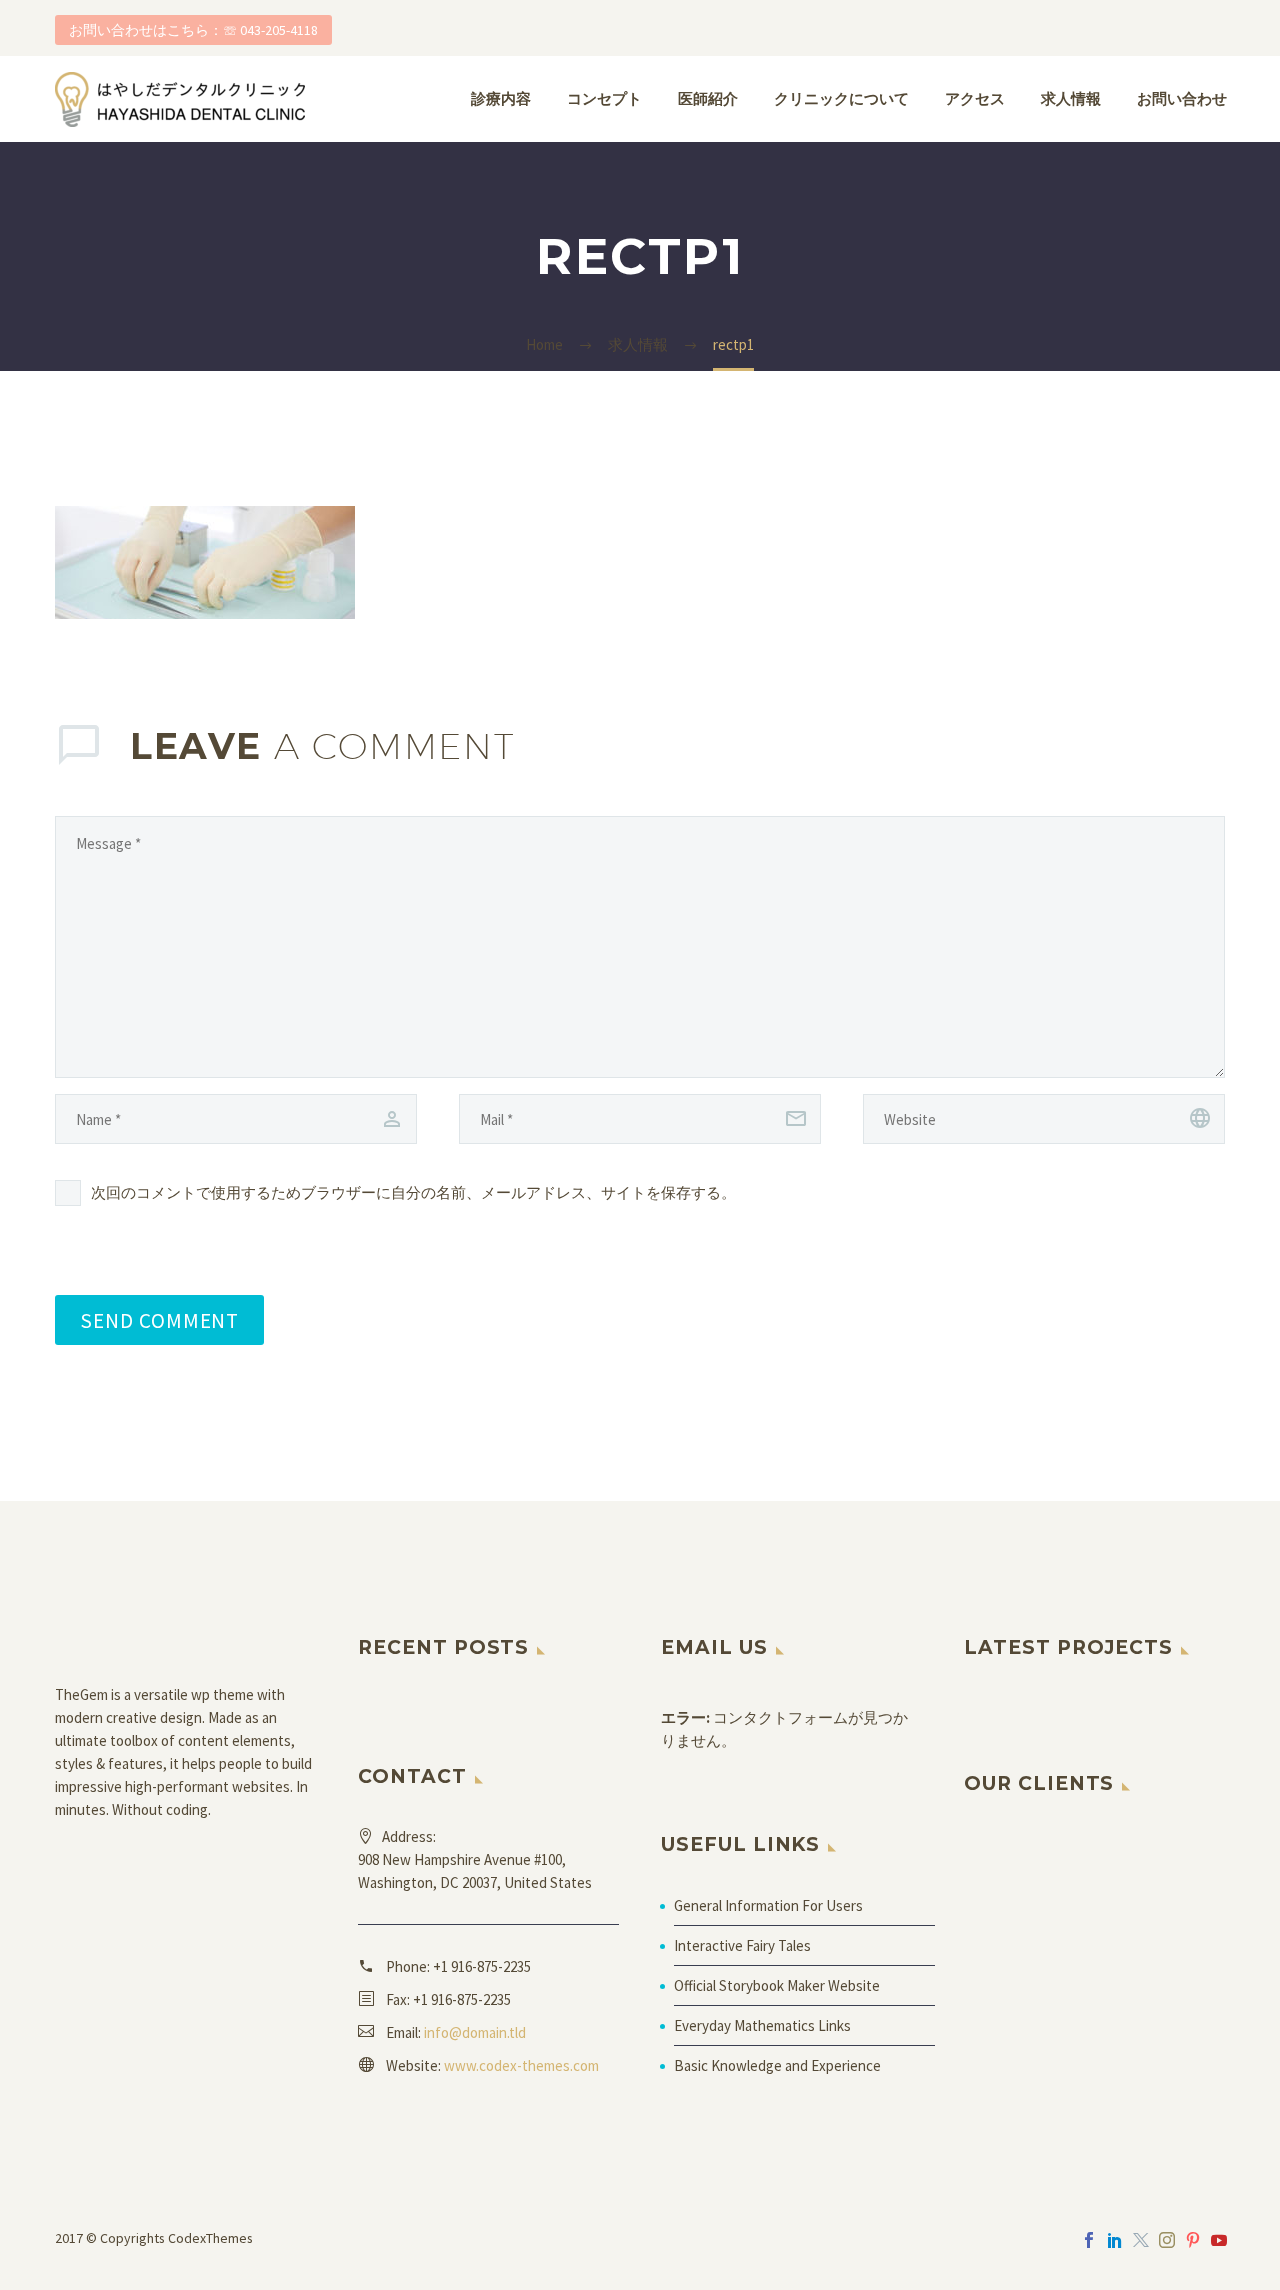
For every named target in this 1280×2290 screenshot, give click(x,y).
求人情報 (1071, 98)
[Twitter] (1141, 2240)
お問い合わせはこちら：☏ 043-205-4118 (193, 30)
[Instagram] (1167, 2240)
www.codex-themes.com (521, 2065)
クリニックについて (841, 98)
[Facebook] (1089, 2240)
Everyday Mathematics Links (762, 2025)
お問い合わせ (1182, 98)
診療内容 (501, 98)
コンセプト (604, 98)
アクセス (975, 98)
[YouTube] (1219, 2240)
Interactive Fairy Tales (742, 1945)
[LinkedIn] (1115, 2240)
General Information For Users (768, 1905)
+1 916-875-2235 (482, 1966)
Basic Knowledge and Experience (777, 2065)
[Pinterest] (1193, 2240)
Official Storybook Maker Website (777, 1985)
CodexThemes (210, 2238)
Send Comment (159, 1319)
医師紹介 (708, 98)
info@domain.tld (475, 2032)
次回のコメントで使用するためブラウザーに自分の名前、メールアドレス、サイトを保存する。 (413, 1192)
